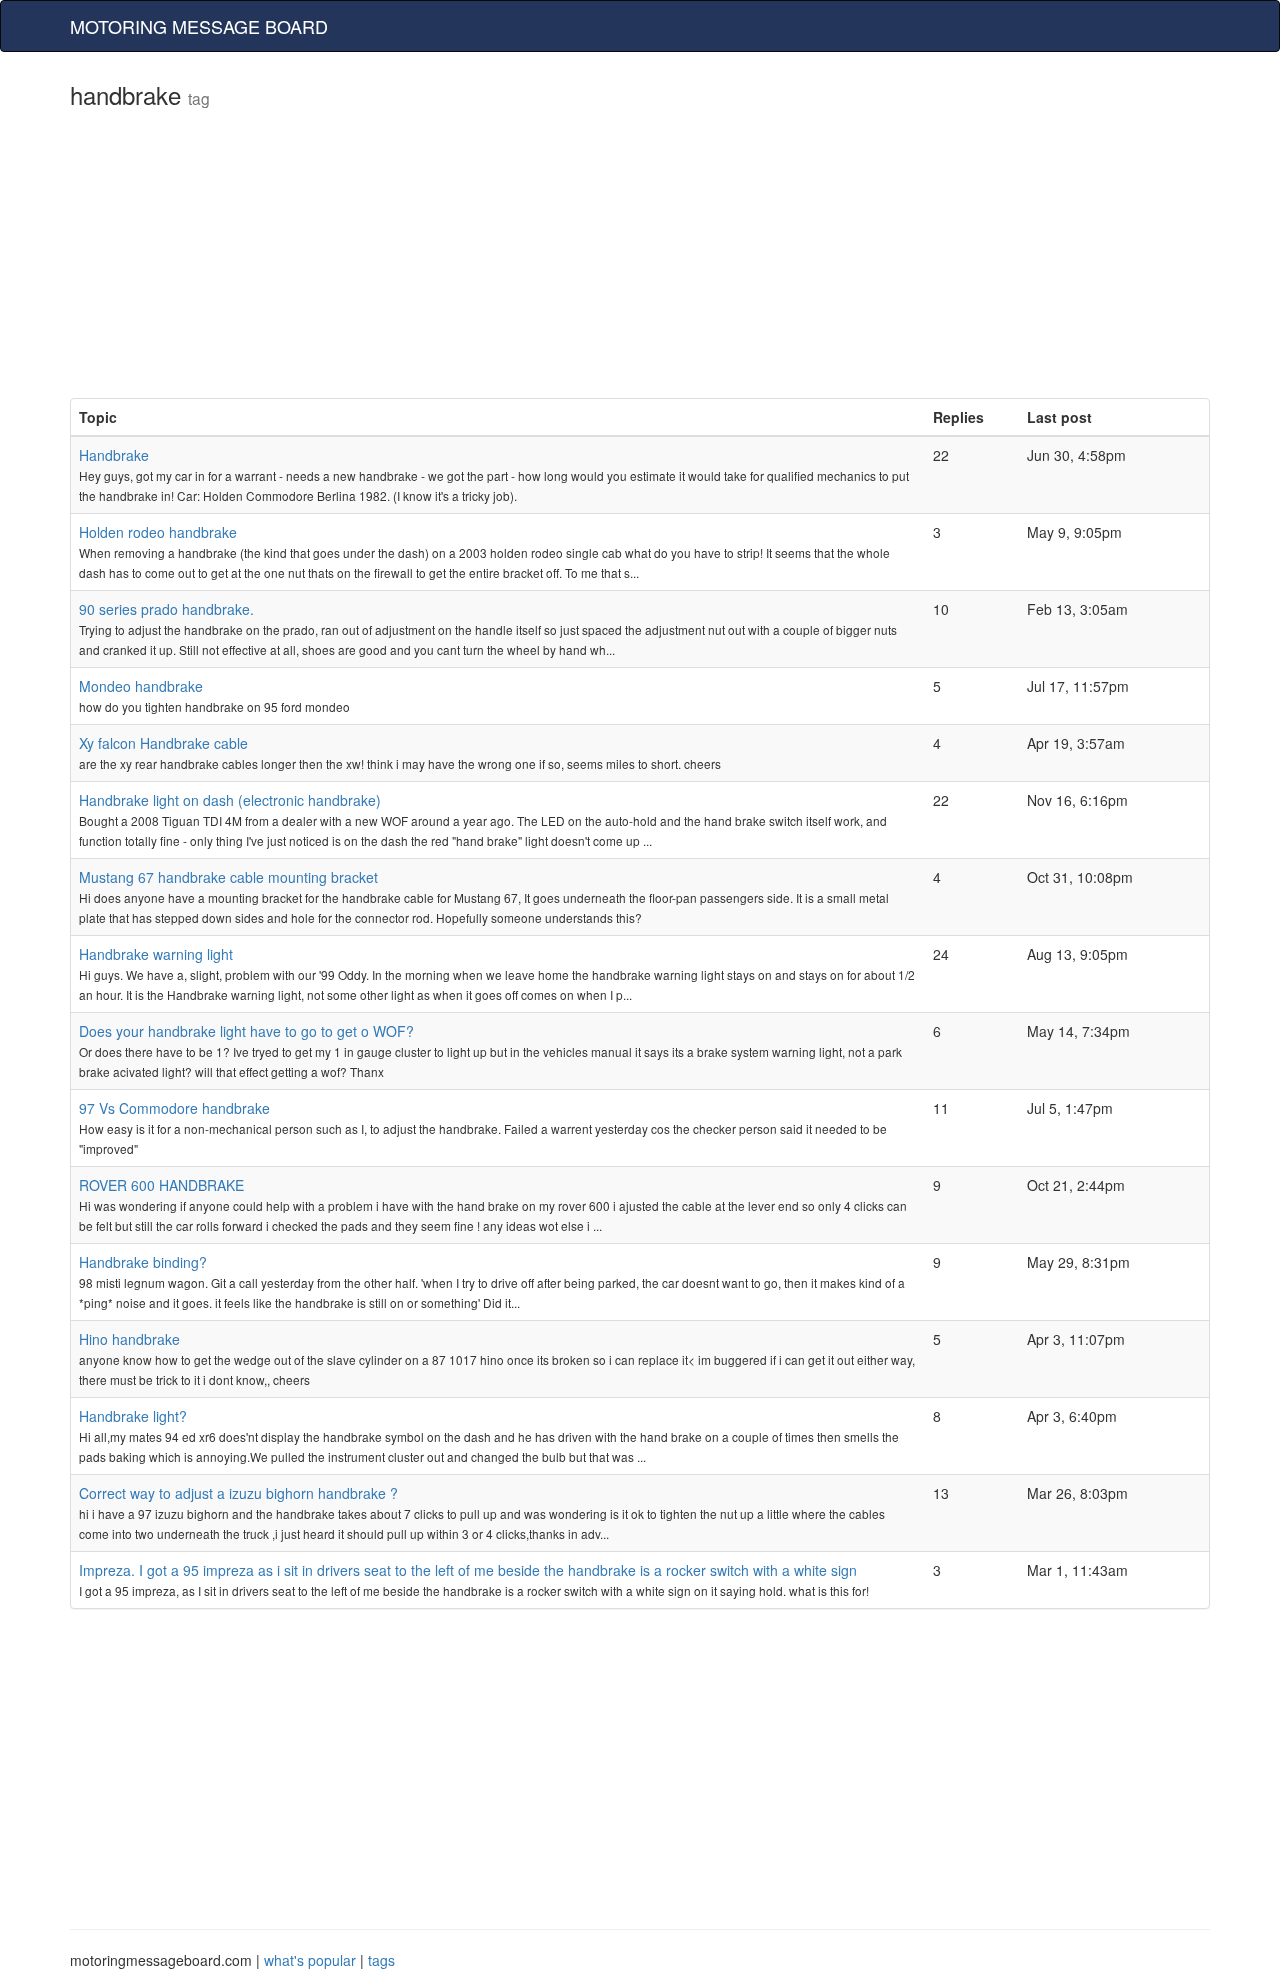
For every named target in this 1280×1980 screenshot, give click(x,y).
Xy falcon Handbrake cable (163, 743)
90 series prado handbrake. (166, 609)
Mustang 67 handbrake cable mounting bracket (228, 877)
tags (381, 1960)
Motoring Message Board (199, 26)
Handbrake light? (133, 1416)
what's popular (310, 1960)
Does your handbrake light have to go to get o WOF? (246, 1031)
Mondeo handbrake (141, 686)
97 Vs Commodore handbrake (174, 1108)
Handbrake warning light (156, 954)
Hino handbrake (129, 1339)
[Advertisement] (640, 258)
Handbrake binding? (143, 1262)
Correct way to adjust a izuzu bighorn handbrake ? (238, 1493)
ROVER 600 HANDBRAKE (161, 1185)
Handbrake (114, 455)
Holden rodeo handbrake (158, 532)
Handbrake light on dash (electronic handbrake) (230, 800)
